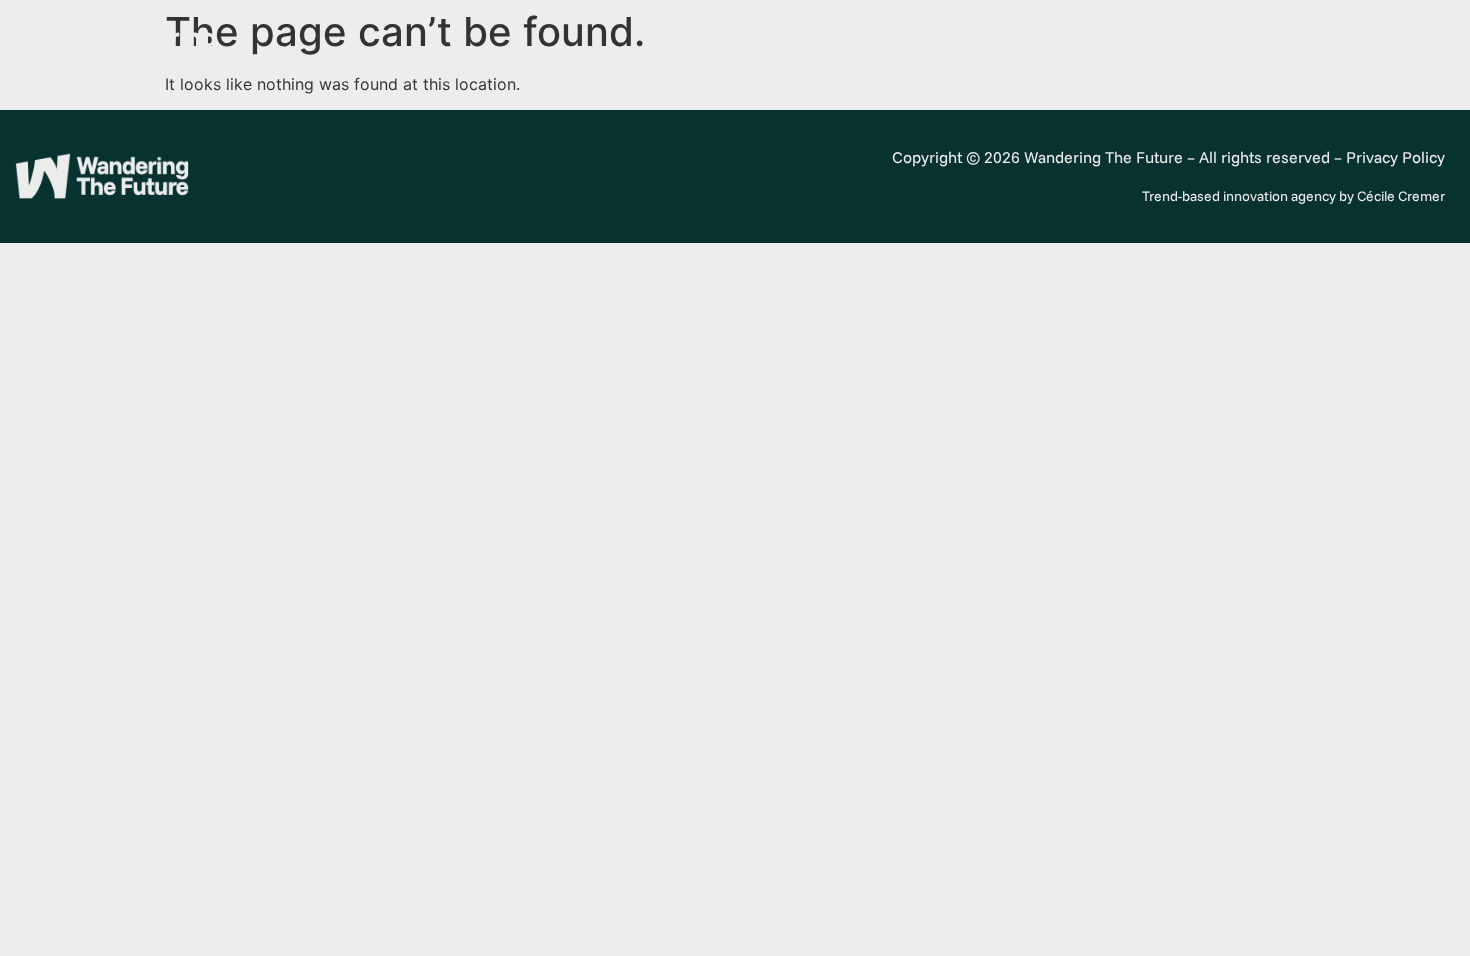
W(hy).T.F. (1072, 50)
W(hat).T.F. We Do (1240, 50)
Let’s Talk (1407, 50)
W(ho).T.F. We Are (905, 50)
